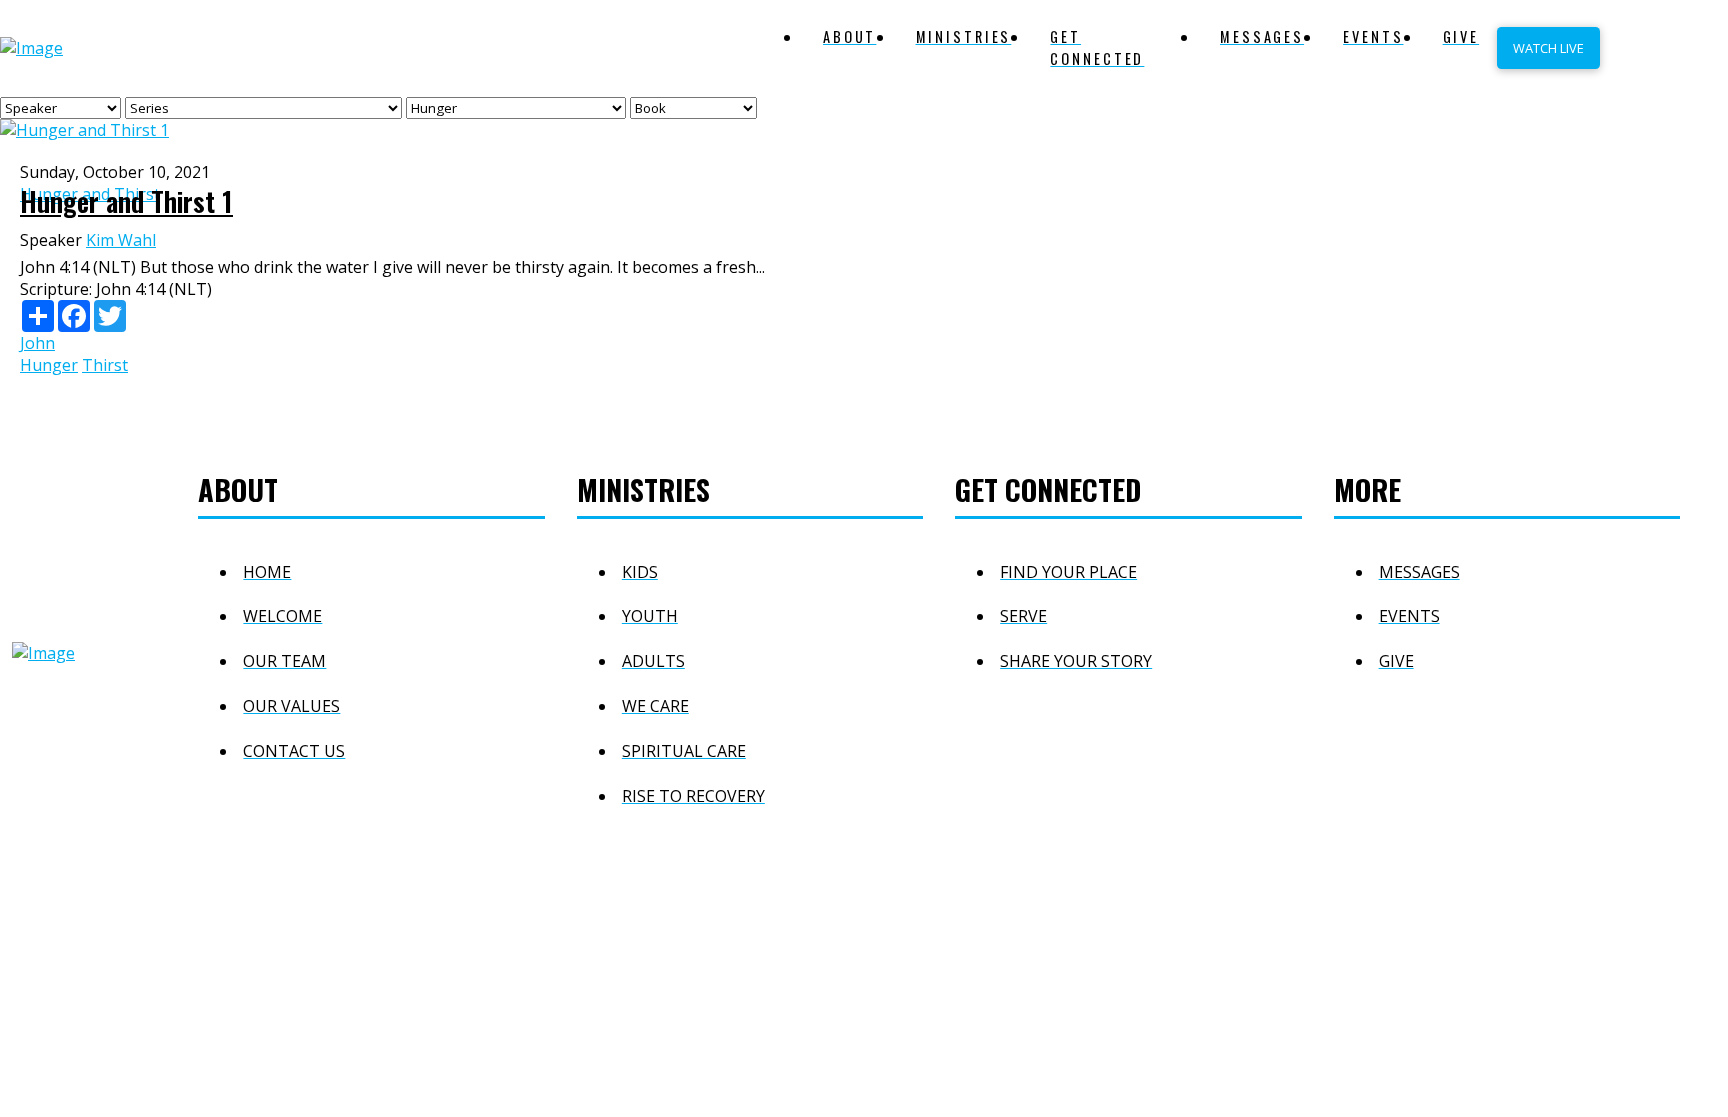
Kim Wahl (121, 240)
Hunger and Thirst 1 (126, 201)
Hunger (49, 365)
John (37, 343)
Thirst (105, 365)
